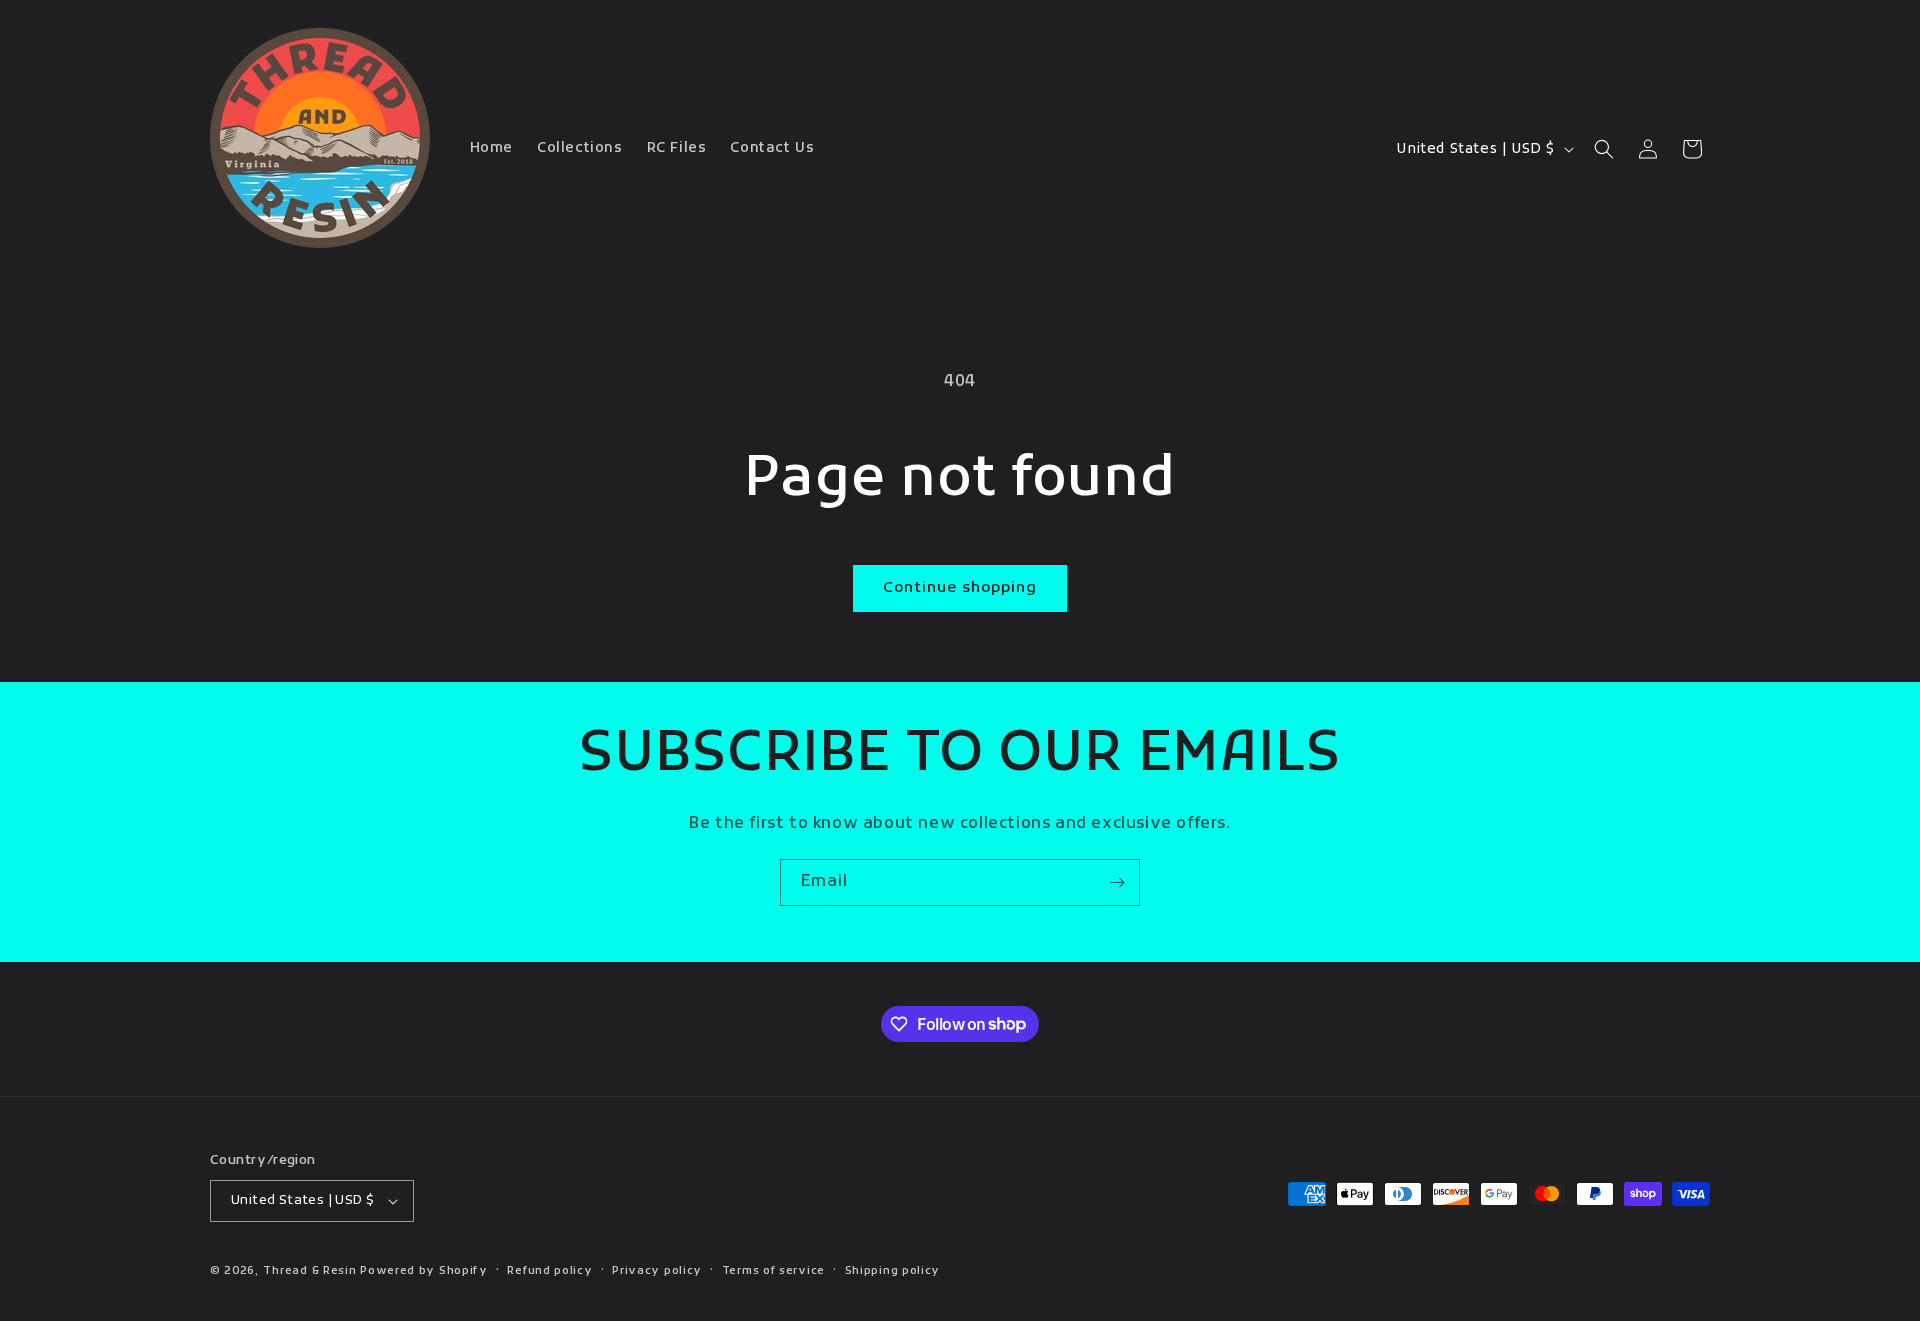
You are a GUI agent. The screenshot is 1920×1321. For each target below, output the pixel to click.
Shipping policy (893, 1271)
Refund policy (549, 1271)
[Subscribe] (1117, 882)
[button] (1604, 149)
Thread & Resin (310, 1271)
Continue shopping (960, 588)
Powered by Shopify (424, 1271)
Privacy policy (657, 1271)
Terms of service (773, 1271)
